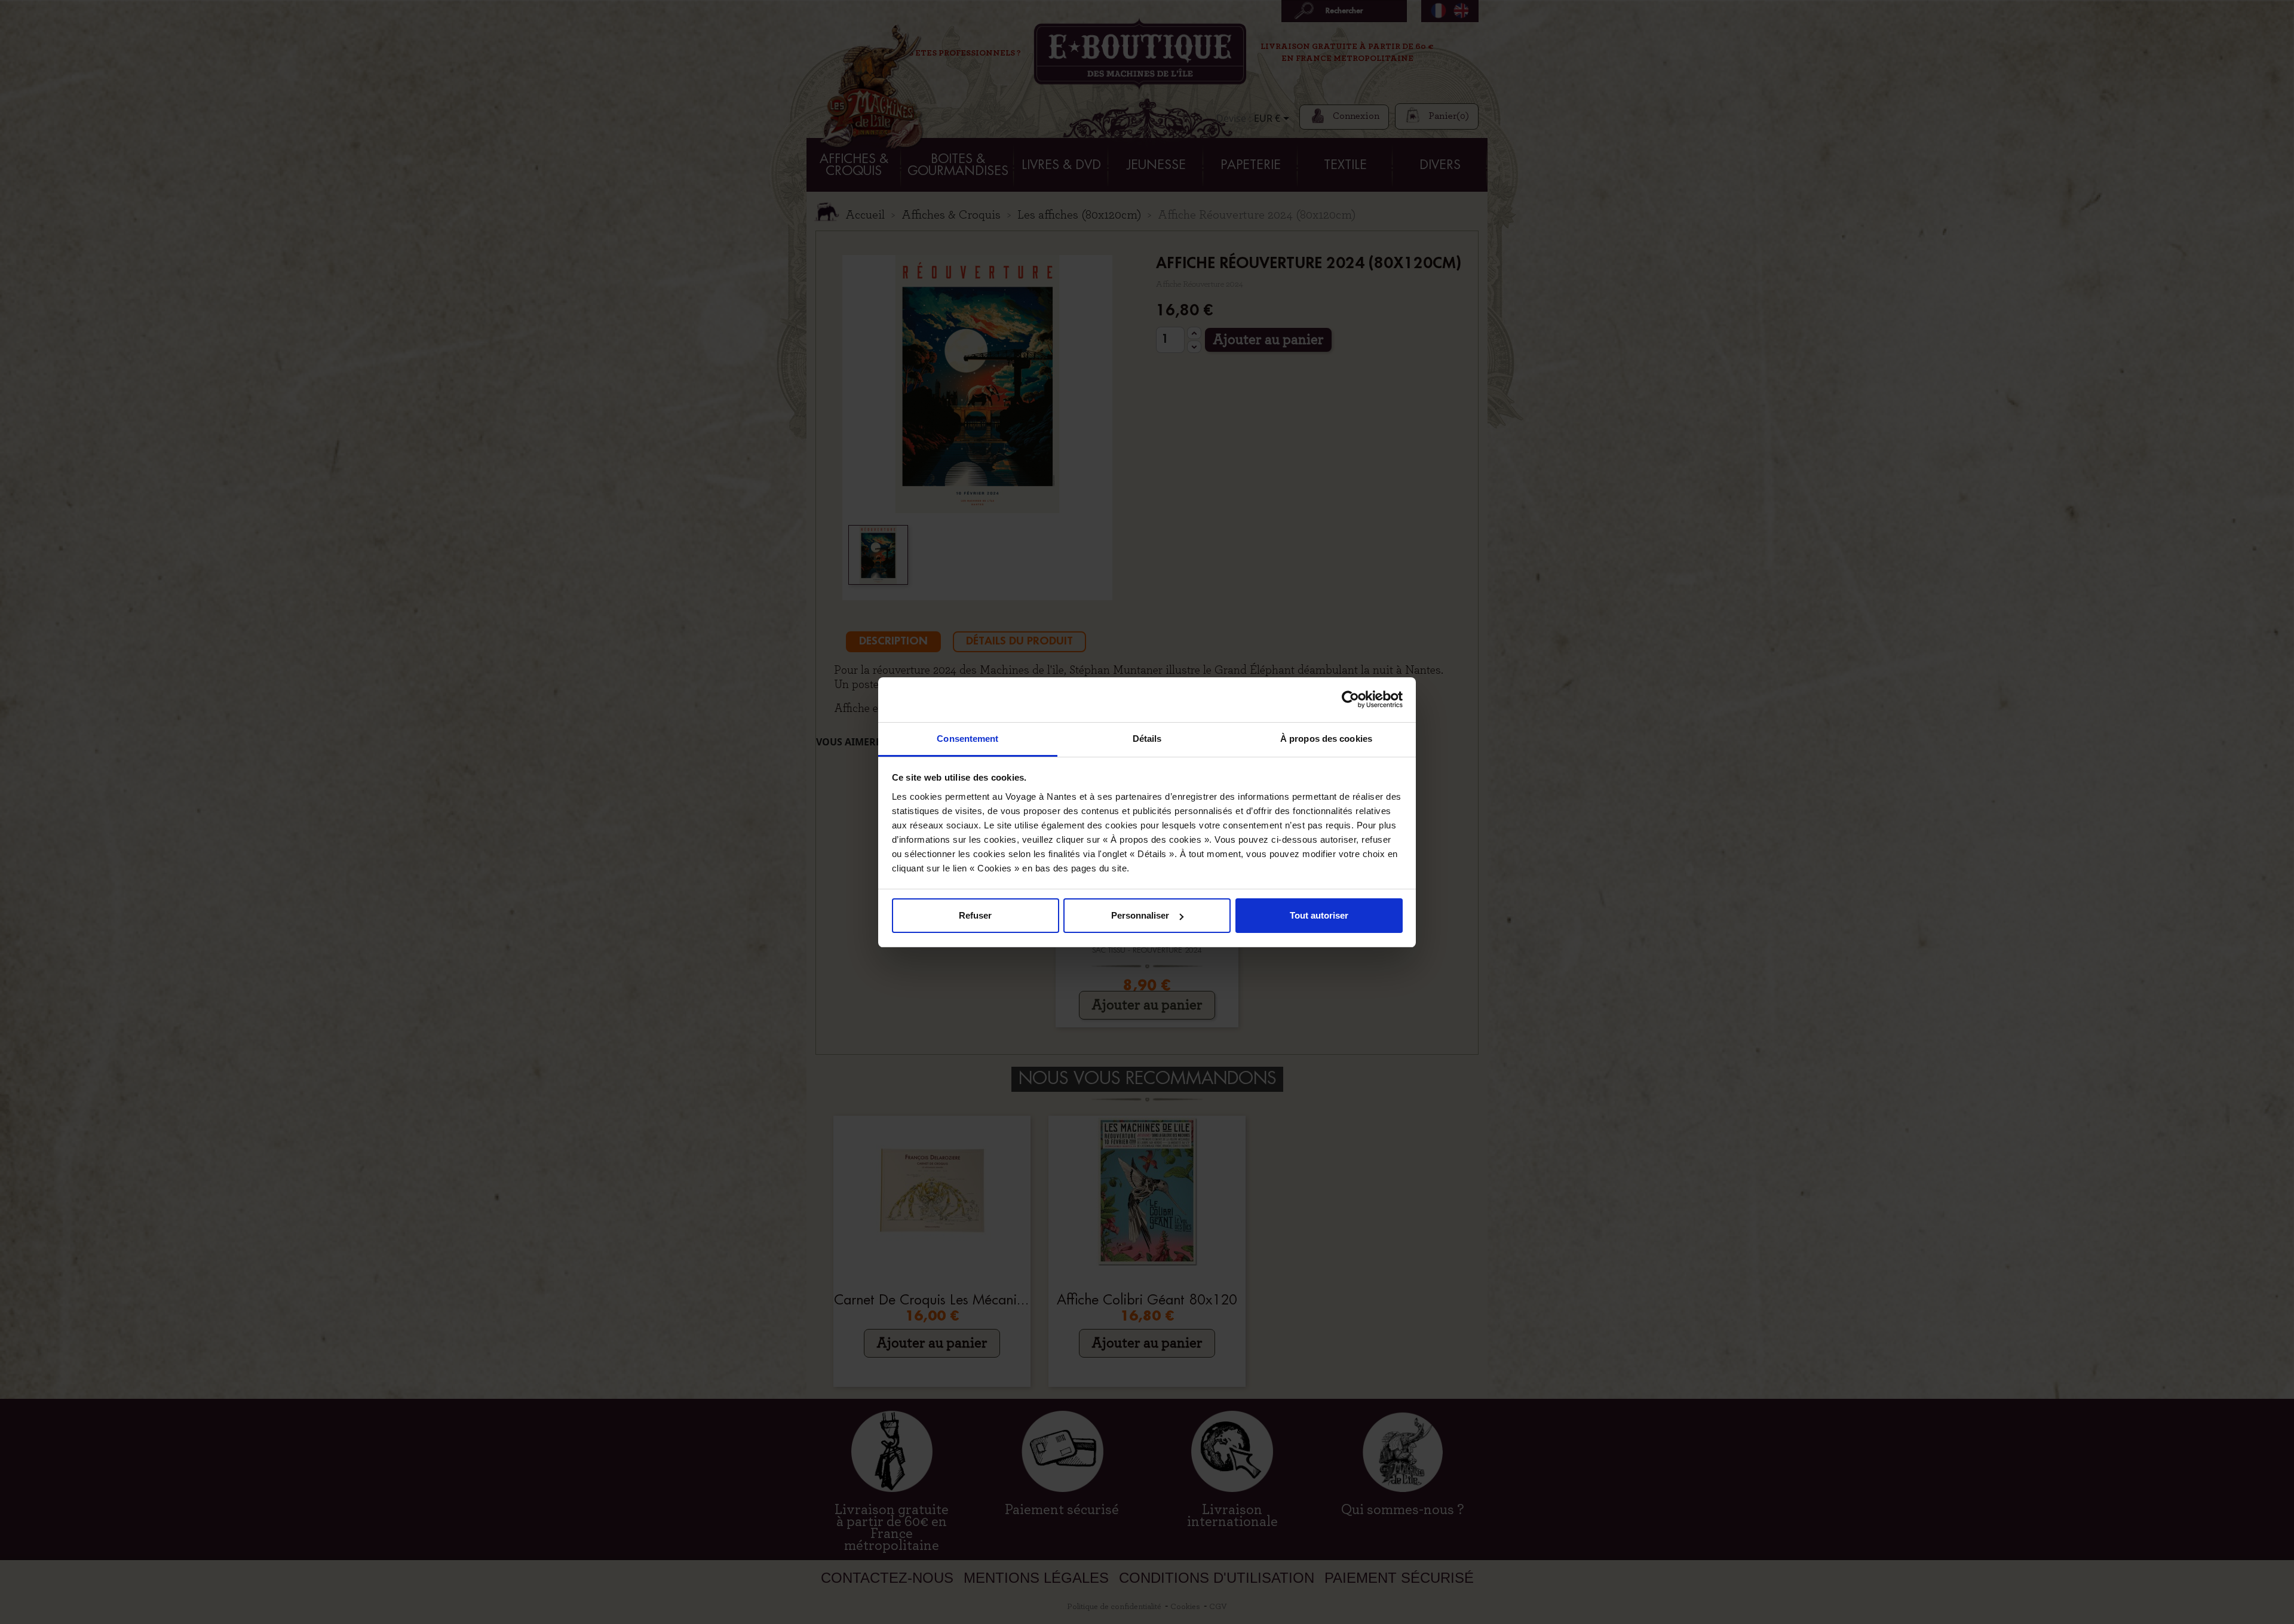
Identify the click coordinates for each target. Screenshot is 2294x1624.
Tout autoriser (1319, 915)
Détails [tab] (1147, 739)
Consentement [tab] (967, 739)
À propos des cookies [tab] (1326, 739)
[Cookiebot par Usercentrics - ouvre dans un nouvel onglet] (1350, 699)
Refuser (975, 915)
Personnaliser (1140, 915)
